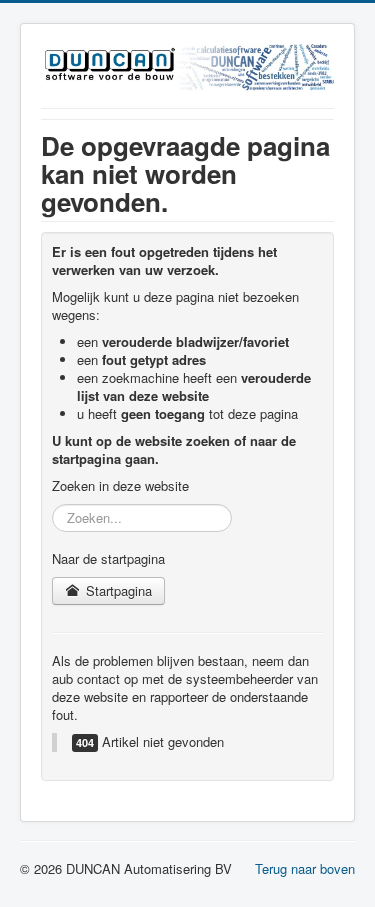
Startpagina (117, 590)
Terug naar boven (305, 868)
